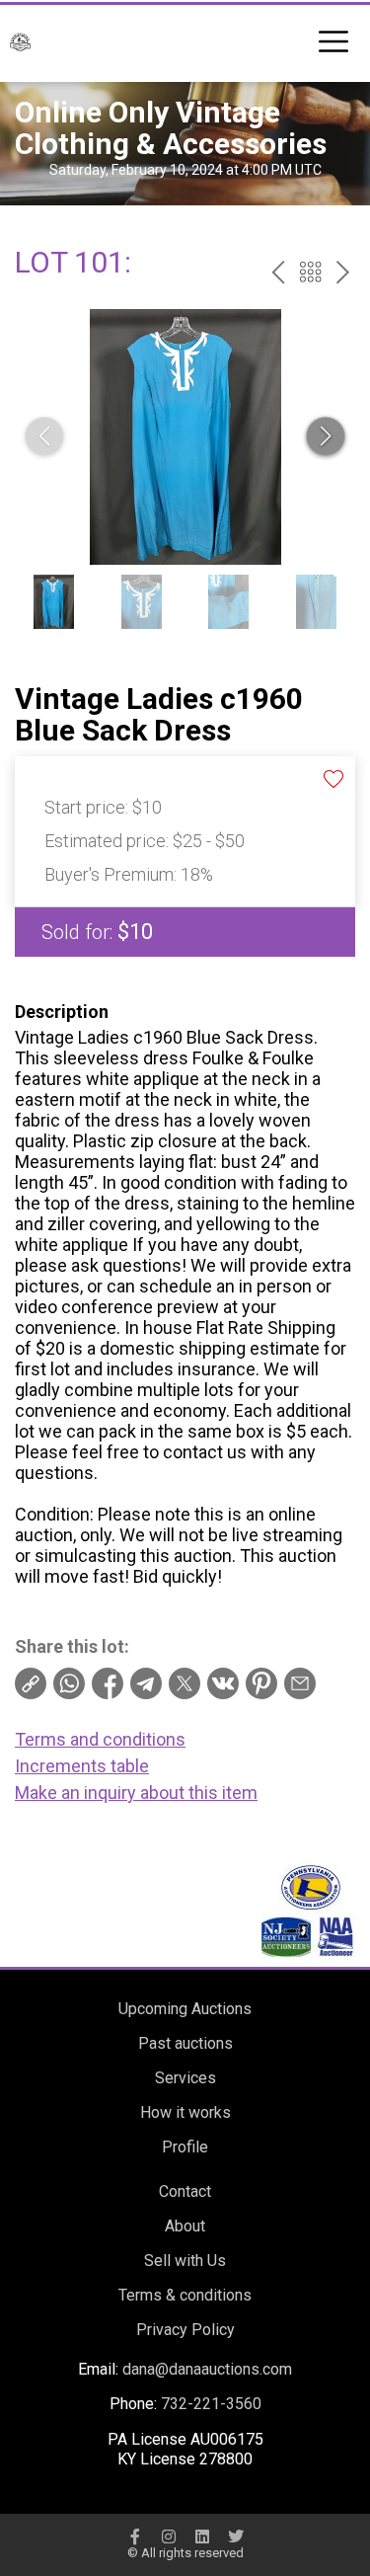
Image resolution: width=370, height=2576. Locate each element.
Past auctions (185, 2043)
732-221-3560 (211, 2404)
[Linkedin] (202, 2537)
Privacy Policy (185, 2330)
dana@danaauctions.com (207, 2369)
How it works (185, 2112)
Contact (185, 2191)
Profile (185, 2147)
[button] (326, 436)
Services (185, 2078)
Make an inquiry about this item (136, 1793)
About (185, 2226)
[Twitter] (236, 2537)
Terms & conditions (185, 2295)
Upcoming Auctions (185, 2009)
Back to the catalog (310, 272)
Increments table (82, 1766)
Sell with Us (185, 2261)
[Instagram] (169, 2537)
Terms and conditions (100, 1739)
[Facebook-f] (135, 2537)
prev (278, 272)
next (343, 272)
